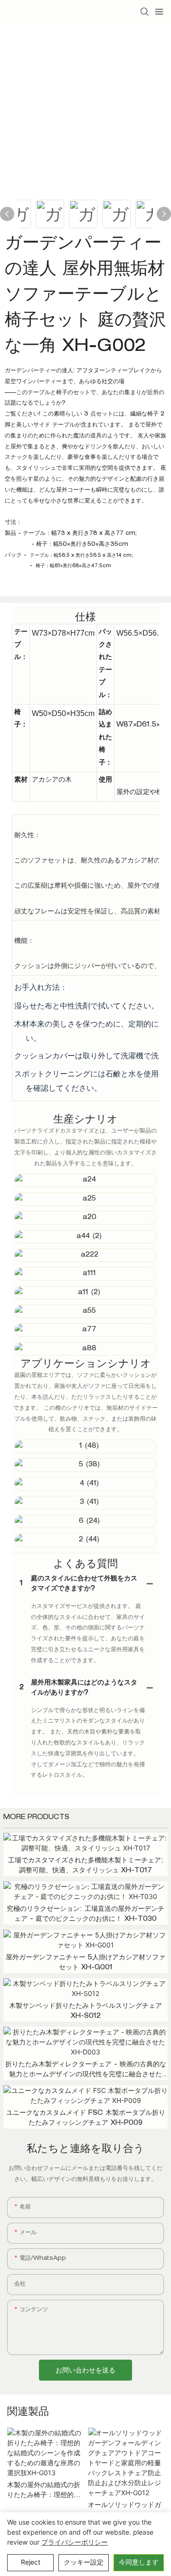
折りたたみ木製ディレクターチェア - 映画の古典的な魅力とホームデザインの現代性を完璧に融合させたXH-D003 (86, 2071)
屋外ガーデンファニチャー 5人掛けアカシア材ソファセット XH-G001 (85, 1963)
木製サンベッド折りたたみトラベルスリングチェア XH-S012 (85, 2011)
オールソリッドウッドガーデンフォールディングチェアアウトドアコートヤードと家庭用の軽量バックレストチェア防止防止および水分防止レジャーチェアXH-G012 (124, 2512)
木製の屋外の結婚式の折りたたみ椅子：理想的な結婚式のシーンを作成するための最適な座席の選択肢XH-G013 (44, 2492)
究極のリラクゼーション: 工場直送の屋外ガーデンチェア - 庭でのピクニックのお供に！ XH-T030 (85, 1914)
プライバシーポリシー (75, 2542)
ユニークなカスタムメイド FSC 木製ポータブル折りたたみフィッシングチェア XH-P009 (86, 2118)
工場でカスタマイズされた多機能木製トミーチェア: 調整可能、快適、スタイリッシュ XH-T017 (86, 1866)
